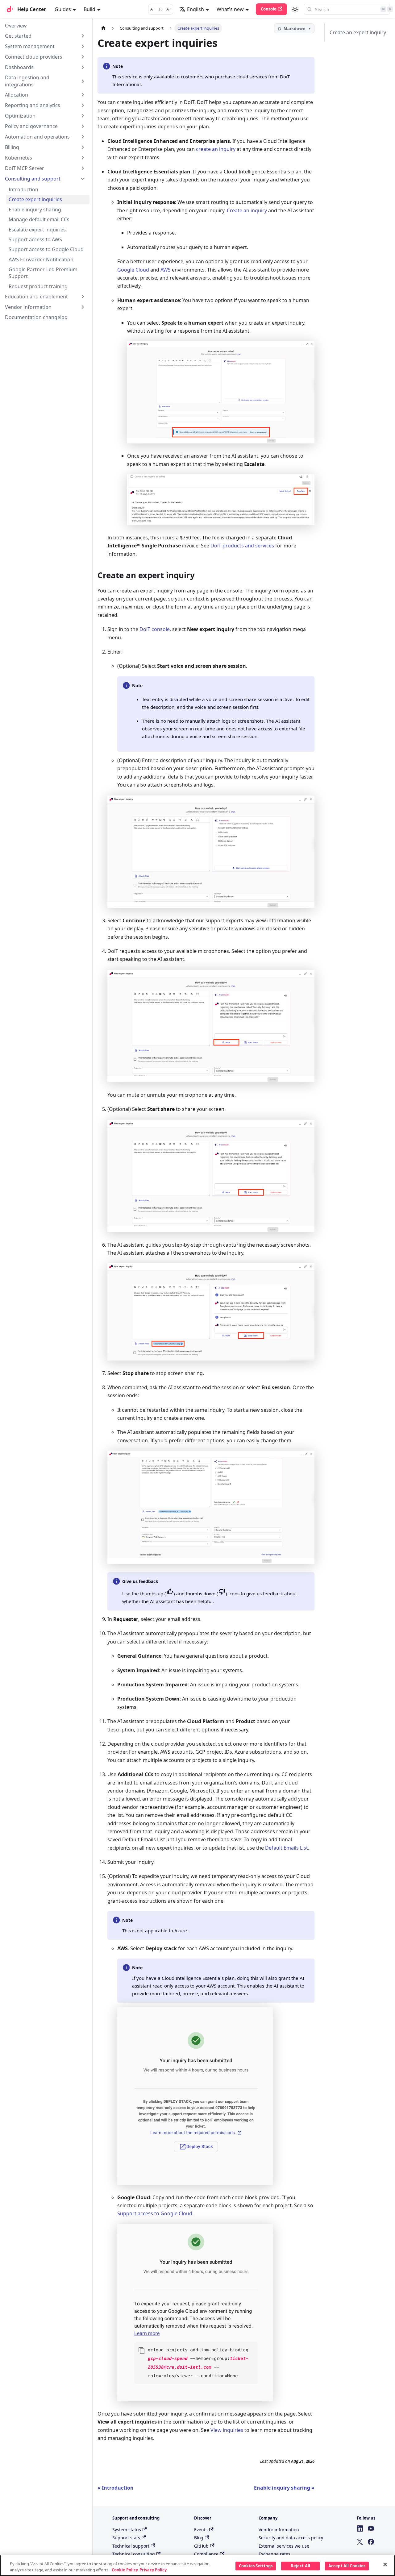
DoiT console (155, 629)
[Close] (385, 2565)
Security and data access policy (291, 2538)
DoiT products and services (242, 546)
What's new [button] (230, 9)
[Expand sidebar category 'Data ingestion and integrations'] (83, 81)
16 (160, 9)
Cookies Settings (256, 2566)
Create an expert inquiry (358, 32)
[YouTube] (371, 2528)
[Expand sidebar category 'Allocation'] (83, 95)
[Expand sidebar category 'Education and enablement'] (83, 297)
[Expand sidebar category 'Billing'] (83, 147)
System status (127, 2530)
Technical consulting (134, 2554)
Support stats (126, 2538)
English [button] (195, 9)
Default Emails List (287, 1848)
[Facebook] (371, 2542)
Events (201, 2530)
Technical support (131, 2546)
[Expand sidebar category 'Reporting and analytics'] (83, 105)
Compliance (206, 2554)
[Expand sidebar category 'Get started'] (83, 36)
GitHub (201, 2546)
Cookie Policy (125, 2570)
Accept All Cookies (347, 2566)
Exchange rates (274, 2554)
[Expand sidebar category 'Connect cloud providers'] (83, 57)
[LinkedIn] (360, 2528)
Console (269, 9)
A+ (169, 9)
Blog (199, 2538)
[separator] (92, 1262)
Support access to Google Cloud (155, 2213)
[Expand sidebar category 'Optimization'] (83, 116)
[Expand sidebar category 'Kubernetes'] (83, 158)
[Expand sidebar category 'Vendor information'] (83, 307)
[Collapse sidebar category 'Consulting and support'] (83, 179)
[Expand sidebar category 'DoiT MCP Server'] (83, 168)
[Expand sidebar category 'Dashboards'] (83, 67)
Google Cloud (133, 270)
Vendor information (279, 2530)
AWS (166, 270)
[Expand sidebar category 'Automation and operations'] (83, 137)
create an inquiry (216, 149)
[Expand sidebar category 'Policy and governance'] (83, 126)
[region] (197, 2565)
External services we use (284, 2546)
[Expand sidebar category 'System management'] (83, 46)
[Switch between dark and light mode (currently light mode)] (295, 9)
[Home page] (103, 28)
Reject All (300, 2566)
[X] (360, 2542)
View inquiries (227, 2430)
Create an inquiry (247, 210)
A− (153, 9)
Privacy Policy (153, 2570)
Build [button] (89, 9)
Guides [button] (63, 9)
